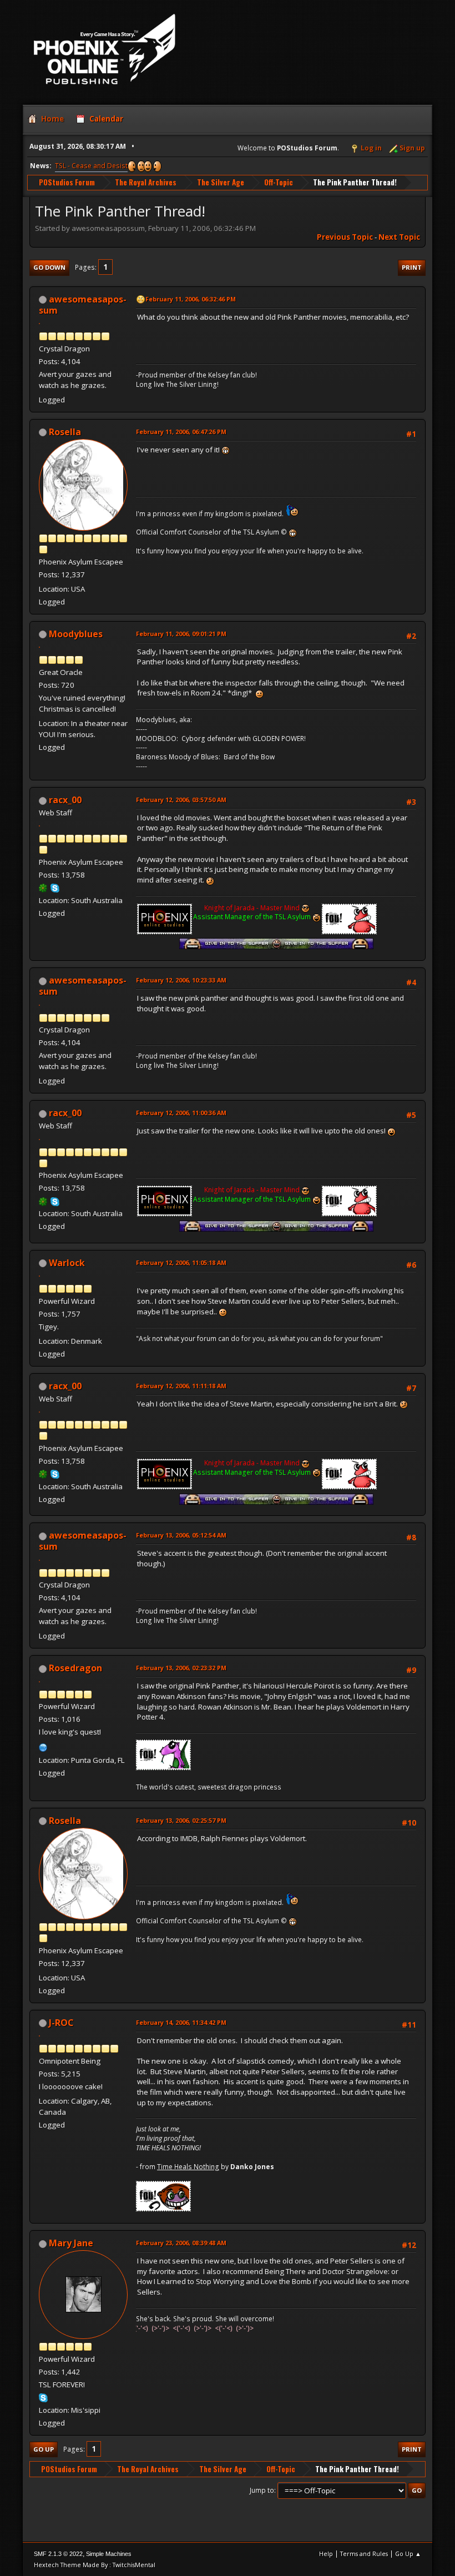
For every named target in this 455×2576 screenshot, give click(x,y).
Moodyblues (76, 634)
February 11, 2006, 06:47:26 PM (181, 432)
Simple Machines (109, 2554)
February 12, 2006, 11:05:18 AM (181, 1262)
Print (412, 267)
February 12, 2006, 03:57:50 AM (181, 800)
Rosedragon (75, 1668)
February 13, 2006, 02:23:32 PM (181, 1668)
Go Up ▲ (408, 2554)
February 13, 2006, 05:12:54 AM (181, 1535)
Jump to (262, 2490)
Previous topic (345, 237)
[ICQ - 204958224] (43, 888)
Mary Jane (71, 2243)
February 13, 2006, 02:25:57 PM (181, 1820)
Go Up (44, 2449)
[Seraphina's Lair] (43, 1746)
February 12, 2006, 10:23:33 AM (181, 980)
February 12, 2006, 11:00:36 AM (181, 1113)
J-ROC (61, 2023)
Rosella (65, 432)
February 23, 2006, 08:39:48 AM (181, 2243)
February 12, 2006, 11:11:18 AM (181, 1386)
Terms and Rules (364, 2554)
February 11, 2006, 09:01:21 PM (181, 634)
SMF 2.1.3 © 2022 (58, 2554)
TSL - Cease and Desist (91, 166)
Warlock (67, 1263)
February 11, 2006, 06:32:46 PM (191, 299)
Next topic (399, 237)
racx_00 (65, 800)
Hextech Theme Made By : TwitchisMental (95, 2565)
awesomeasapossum (83, 305)
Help (326, 2554)
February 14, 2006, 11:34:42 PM (181, 2022)
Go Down (49, 267)
